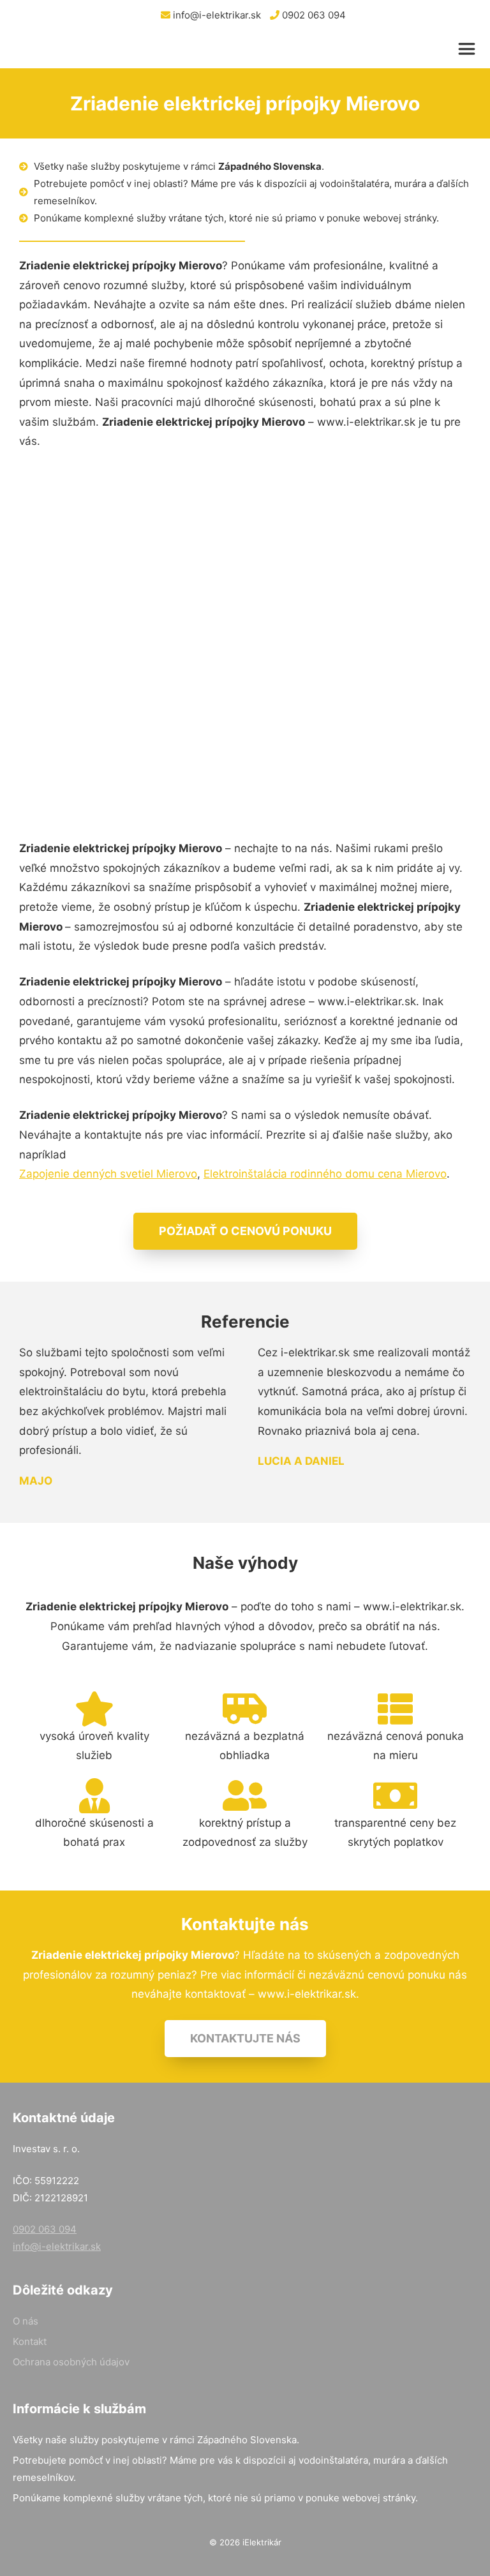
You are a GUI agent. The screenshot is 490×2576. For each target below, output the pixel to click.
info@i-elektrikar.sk (216, 15)
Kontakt (30, 2341)
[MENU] (470, 49)
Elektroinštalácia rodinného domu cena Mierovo (325, 1174)
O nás (26, 2321)
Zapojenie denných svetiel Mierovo (108, 1174)
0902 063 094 (313, 15)
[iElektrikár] (75, 49)
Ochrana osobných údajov (71, 2362)
